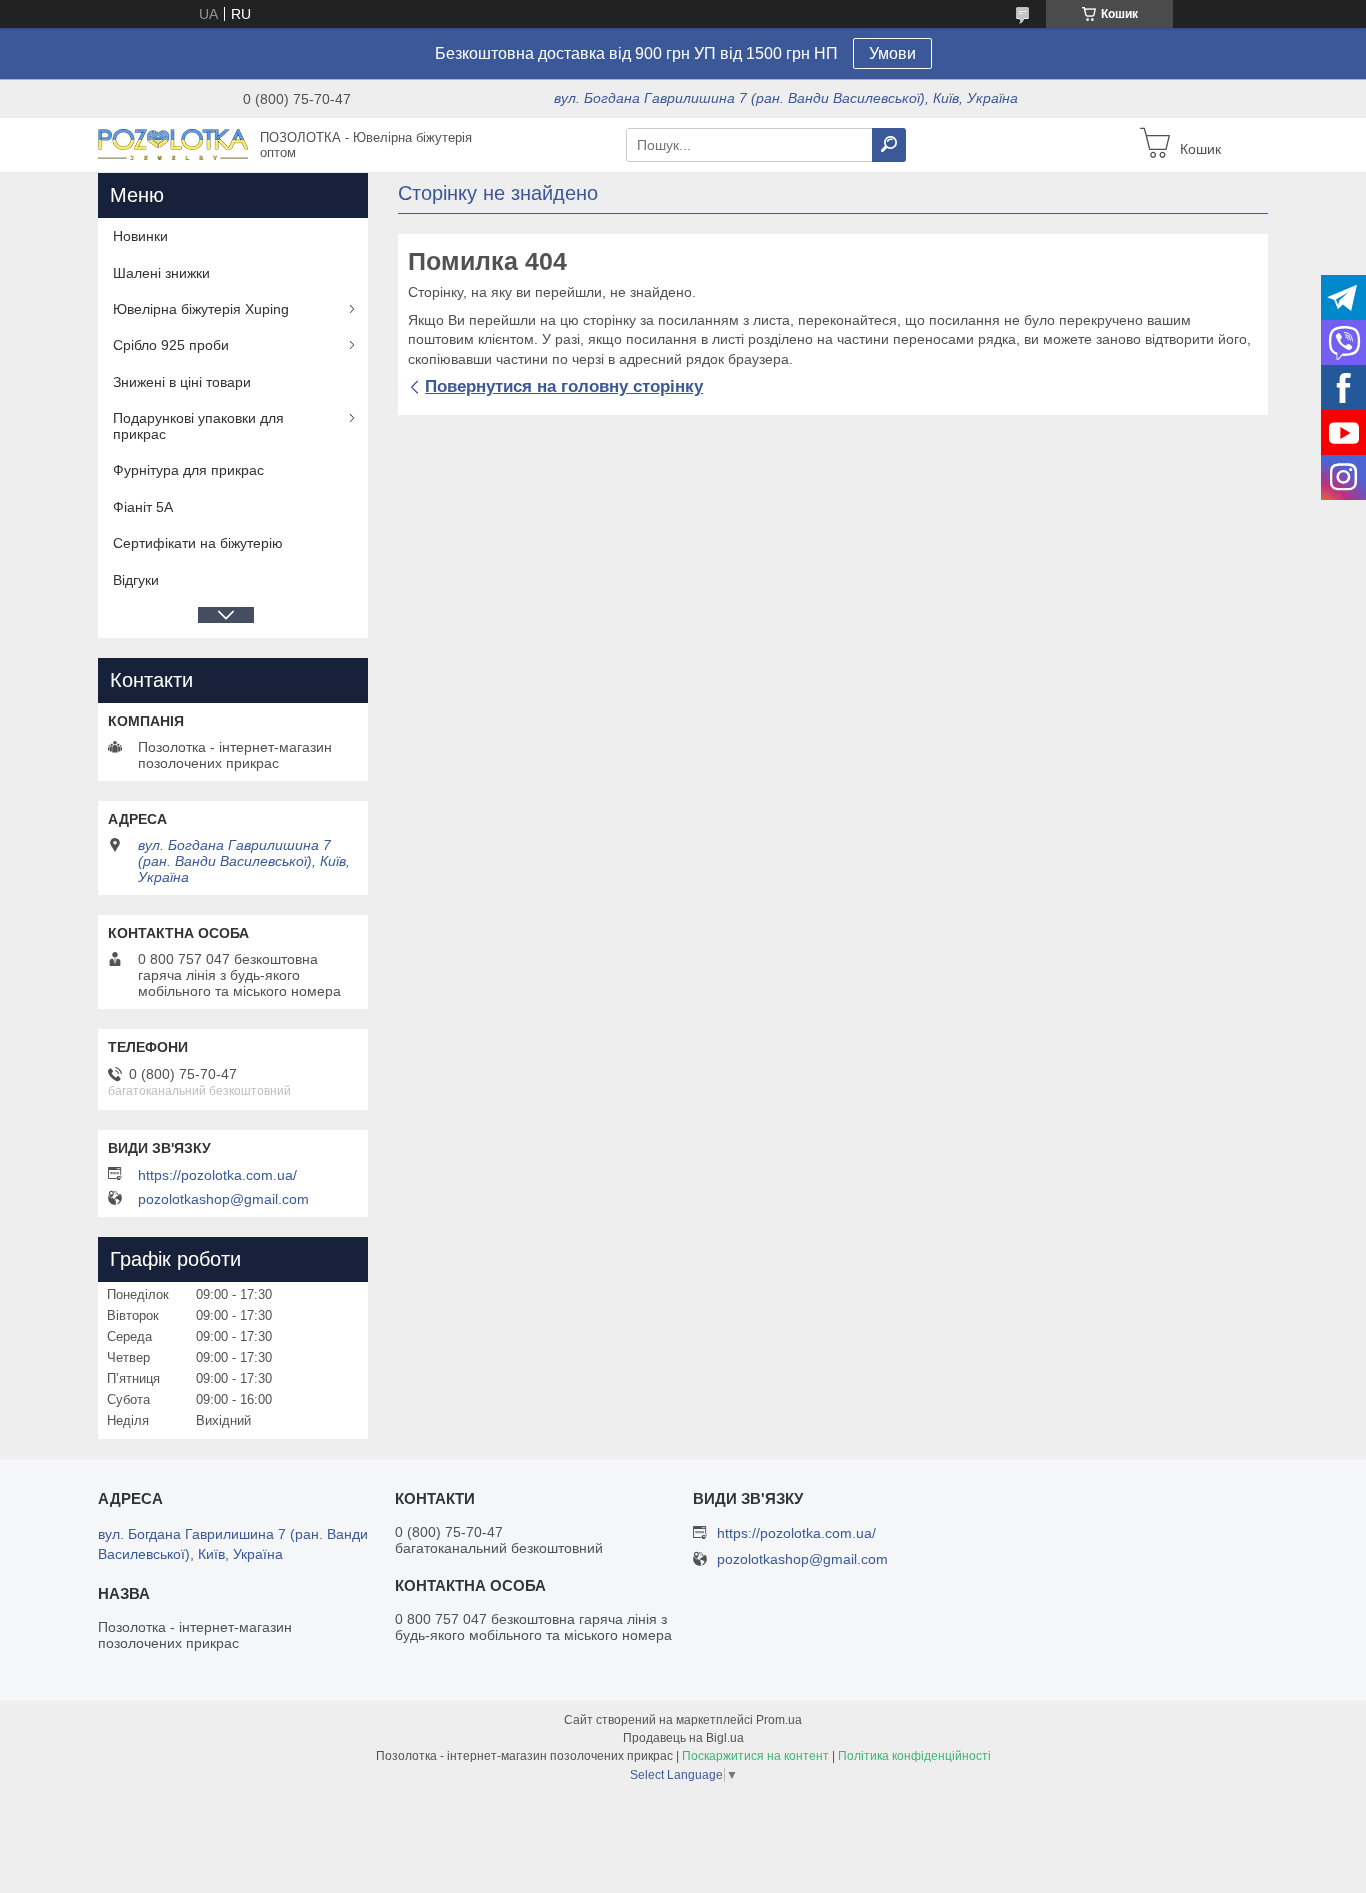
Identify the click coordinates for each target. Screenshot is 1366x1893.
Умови (892, 53)
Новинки (140, 236)
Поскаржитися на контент (755, 1756)
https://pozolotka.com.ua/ (217, 1175)
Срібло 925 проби (171, 345)
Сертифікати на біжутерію (198, 543)
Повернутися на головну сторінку (564, 386)
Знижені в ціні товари (182, 382)
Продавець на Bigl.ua (683, 1738)
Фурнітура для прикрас (188, 470)
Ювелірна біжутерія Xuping (201, 309)
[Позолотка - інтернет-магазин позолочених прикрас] (173, 144)
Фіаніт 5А (143, 507)
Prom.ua (779, 1720)
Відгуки (136, 580)
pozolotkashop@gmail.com (223, 1199)
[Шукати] (889, 145)
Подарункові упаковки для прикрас (198, 426)
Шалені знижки (161, 273)
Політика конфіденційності (914, 1756)
